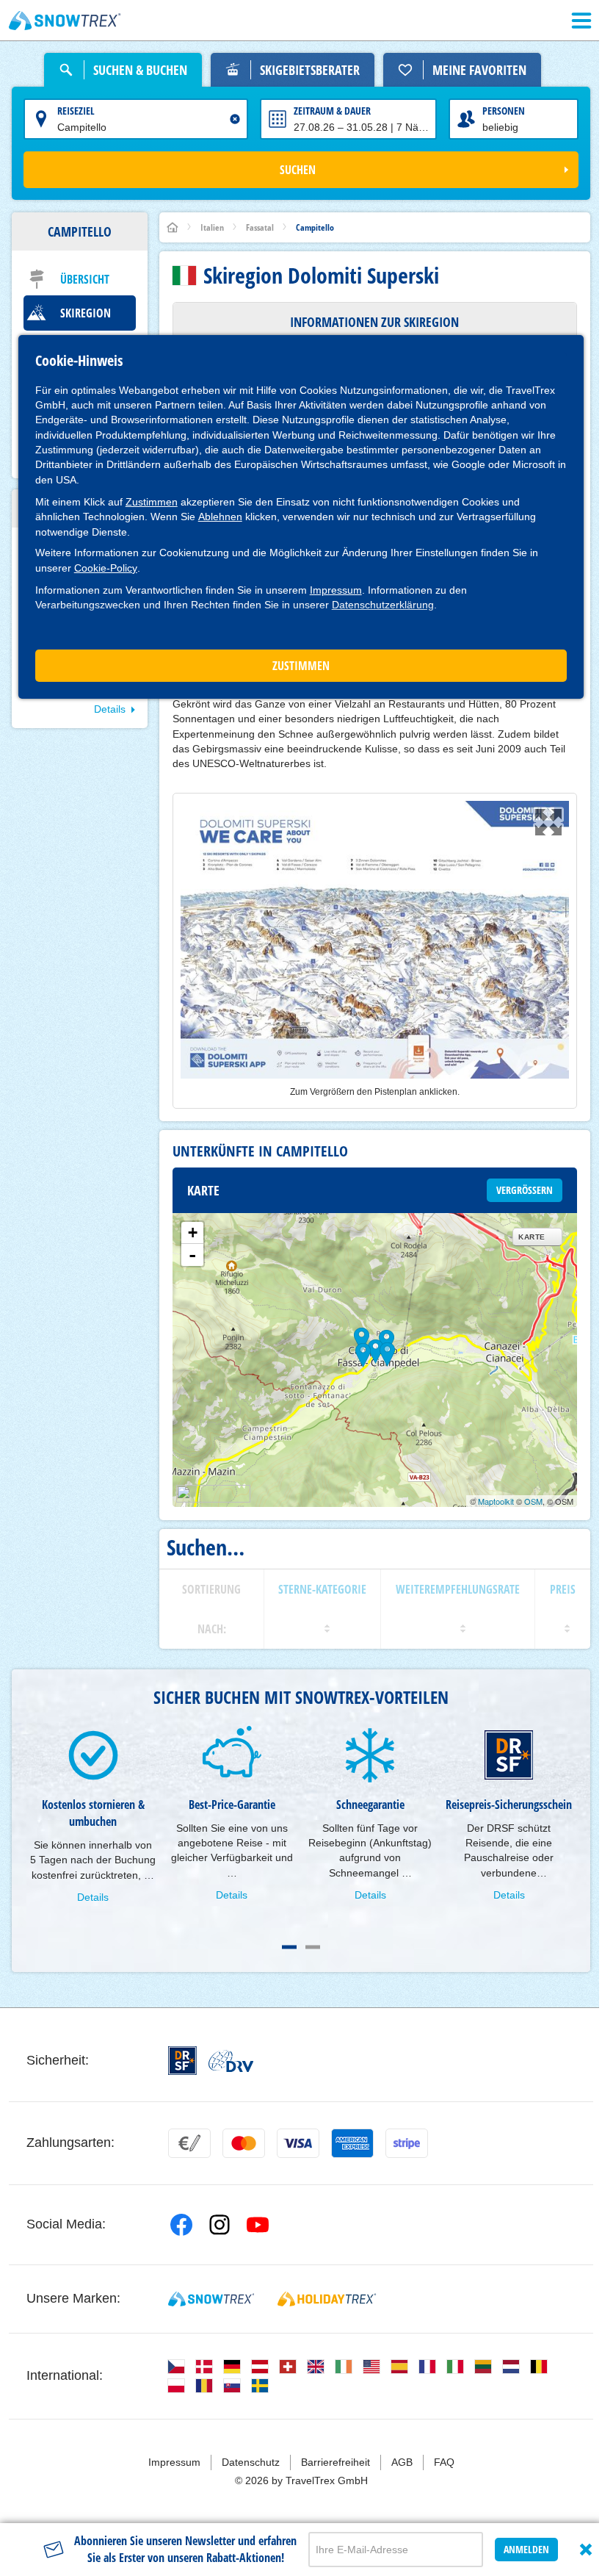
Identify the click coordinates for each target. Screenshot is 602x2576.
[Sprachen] (176, 2367)
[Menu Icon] (581, 21)
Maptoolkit (496, 1501)
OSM (533, 1501)
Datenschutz (251, 2462)
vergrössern (525, 1190)
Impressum (336, 590)
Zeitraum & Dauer (332, 111)
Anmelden (526, 2549)
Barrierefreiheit (336, 2462)
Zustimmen (152, 502)
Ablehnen (220, 517)
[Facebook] (181, 2225)
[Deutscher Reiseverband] (231, 2061)
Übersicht (85, 279)
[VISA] (298, 2143)
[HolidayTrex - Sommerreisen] (327, 2299)
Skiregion (86, 313)
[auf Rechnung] (189, 2143)
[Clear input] (235, 119)
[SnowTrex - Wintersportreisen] (211, 2299)
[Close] (586, 2550)
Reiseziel (76, 111)
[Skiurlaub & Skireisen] (65, 21)
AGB (402, 2462)
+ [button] (193, 1233)
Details (110, 709)
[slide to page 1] (289, 1947)
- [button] (192, 1255)
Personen (504, 111)
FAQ (444, 2462)
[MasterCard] (244, 2143)
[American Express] (352, 2143)
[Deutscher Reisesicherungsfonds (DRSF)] (182, 2061)
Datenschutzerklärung (383, 605)
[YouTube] (258, 2225)
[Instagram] (220, 2225)
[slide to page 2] (313, 1947)
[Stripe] (407, 2143)
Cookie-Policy (106, 568)
